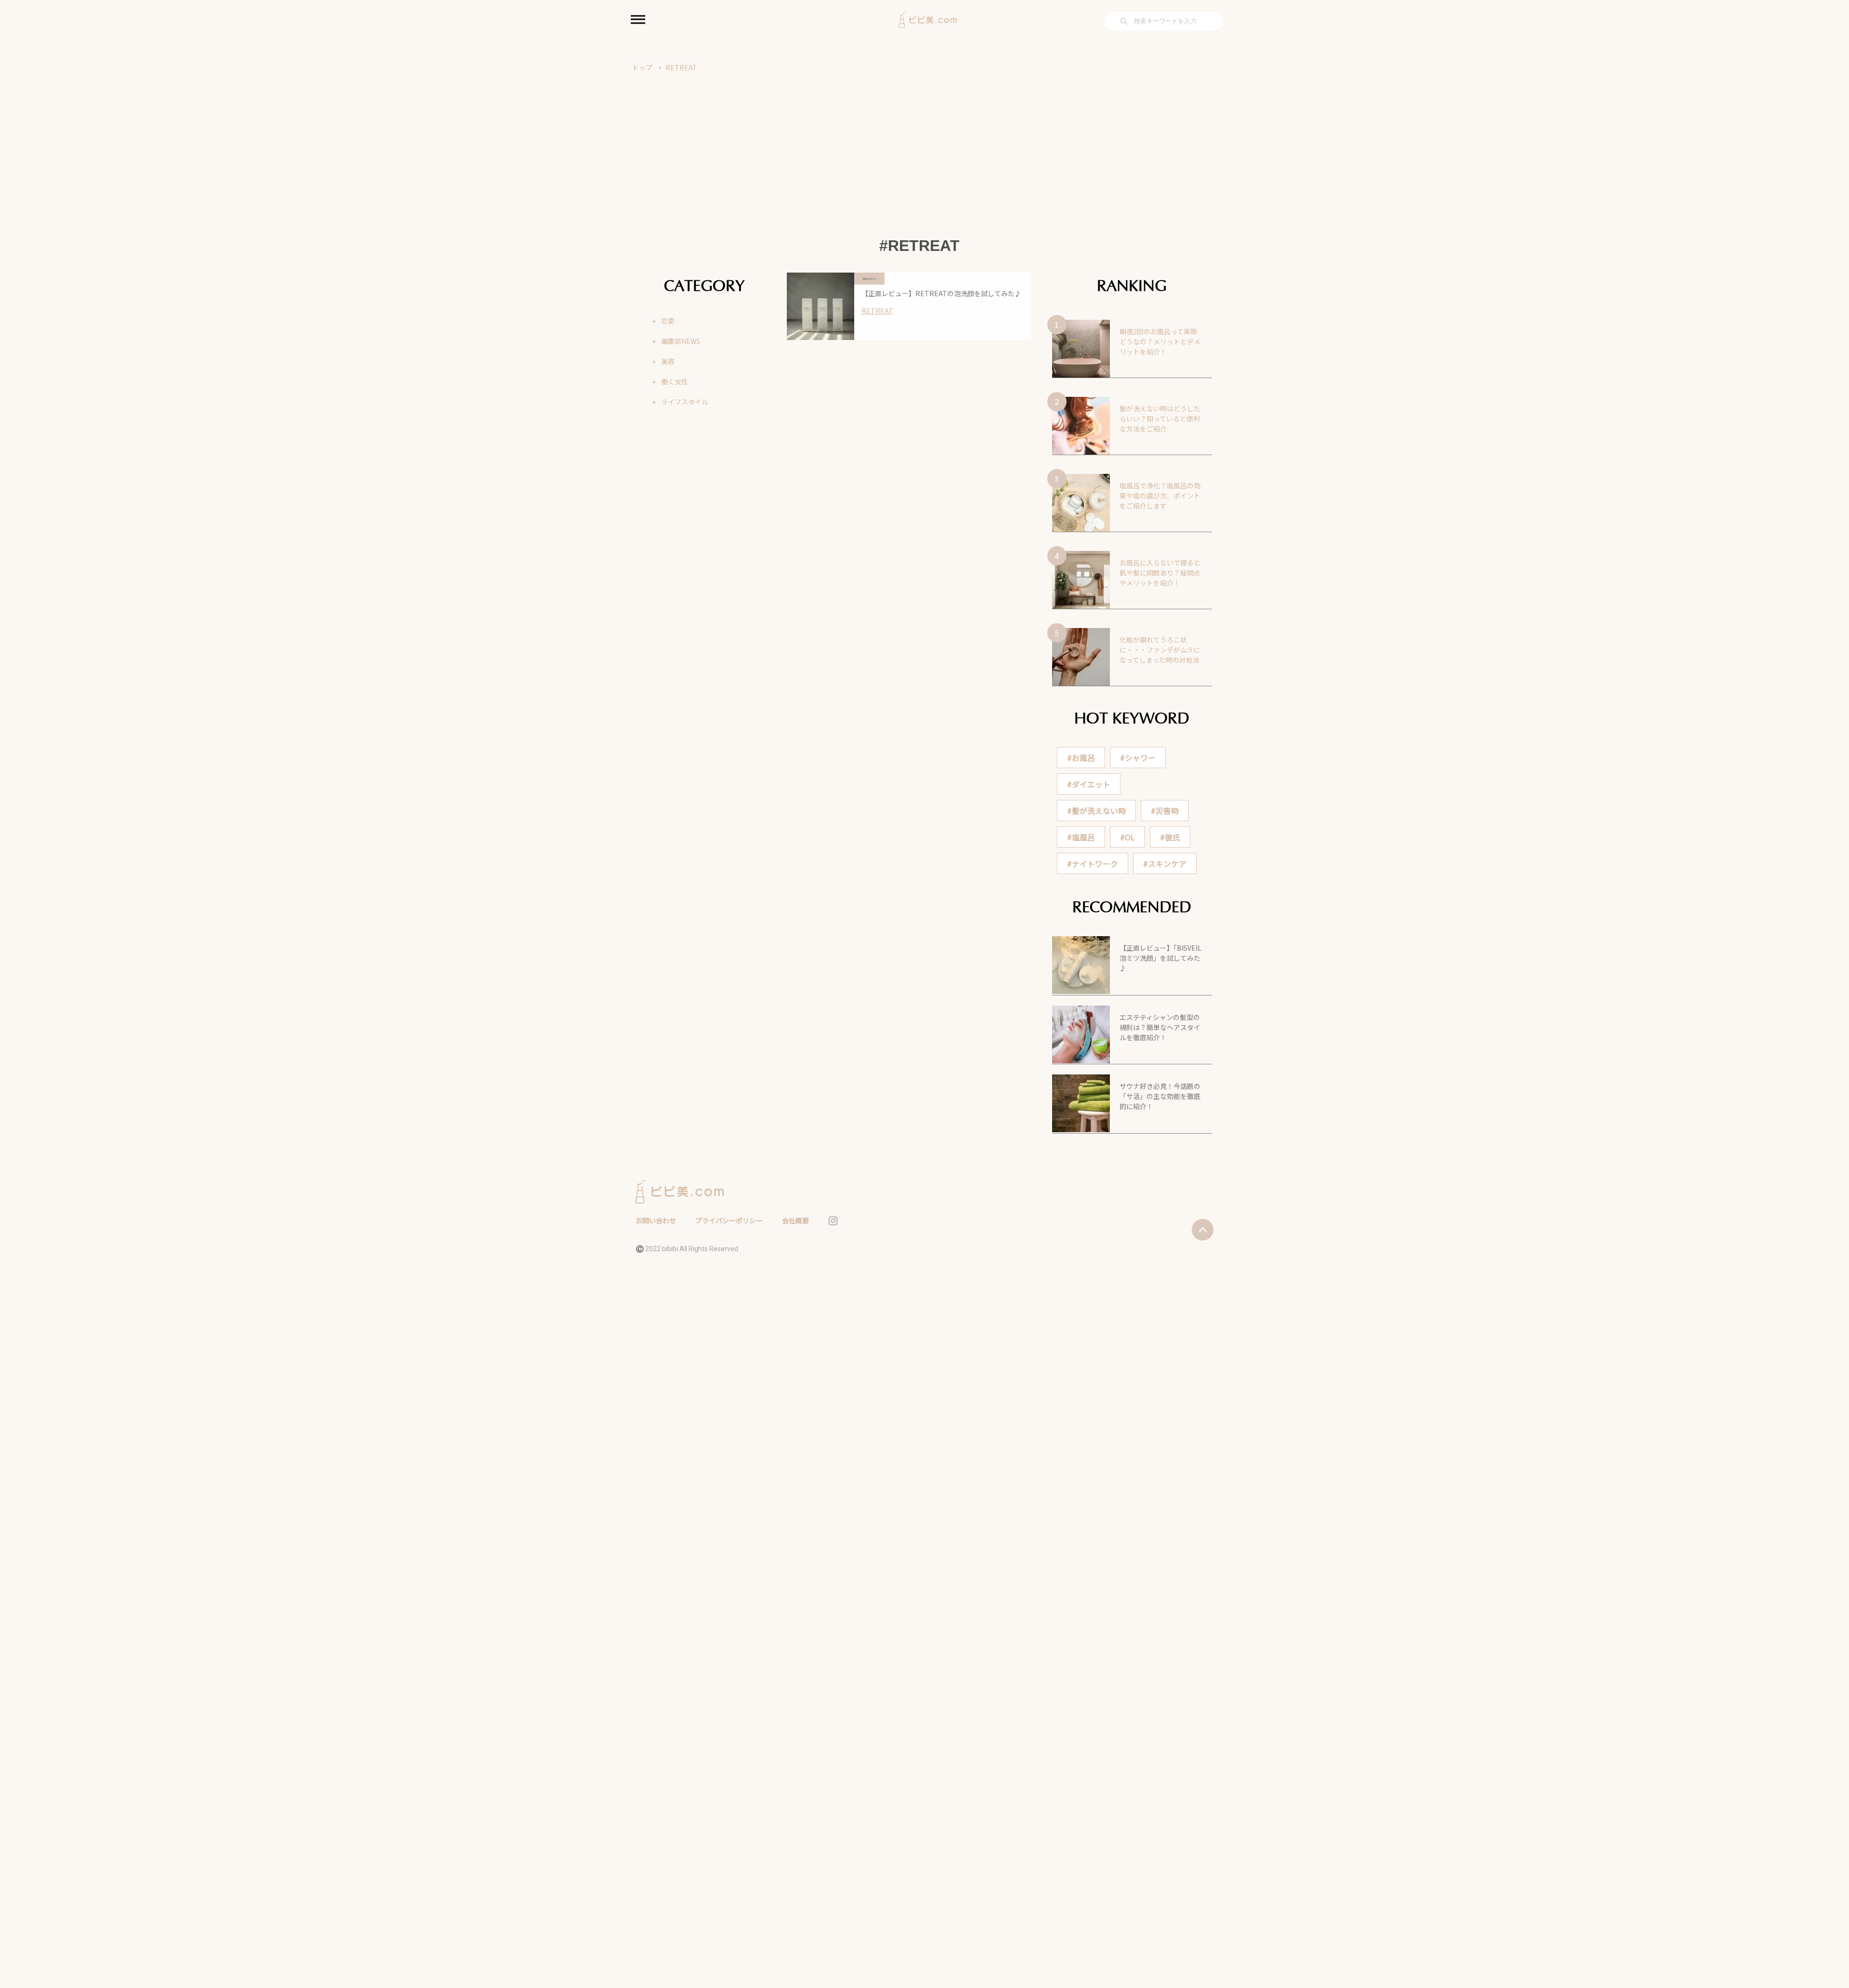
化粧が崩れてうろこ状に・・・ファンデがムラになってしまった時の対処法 (1160, 650)
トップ (642, 67)
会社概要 (795, 1220)
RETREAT (681, 67)
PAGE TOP (1802, 1920)
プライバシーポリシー (729, 1220)
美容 (668, 361)
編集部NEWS (681, 341)
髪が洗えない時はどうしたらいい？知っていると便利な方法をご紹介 (1160, 419)
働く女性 (675, 381)
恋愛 (668, 321)
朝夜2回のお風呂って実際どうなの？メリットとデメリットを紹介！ (1160, 341)
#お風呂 (1081, 758)
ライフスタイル (685, 402)
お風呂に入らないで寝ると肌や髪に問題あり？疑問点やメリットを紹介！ (1160, 573)
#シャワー (1138, 758)
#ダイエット (1089, 784)
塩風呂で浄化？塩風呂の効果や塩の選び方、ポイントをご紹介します (1160, 496)
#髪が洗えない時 (1096, 811)
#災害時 (1165, 811)
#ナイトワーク (1093, 863)
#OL (1127, 837)
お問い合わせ (656, 1220)
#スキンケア (1165, 863)
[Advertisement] (924, 145)
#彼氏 (1170, 837)
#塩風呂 (1081, 837)
